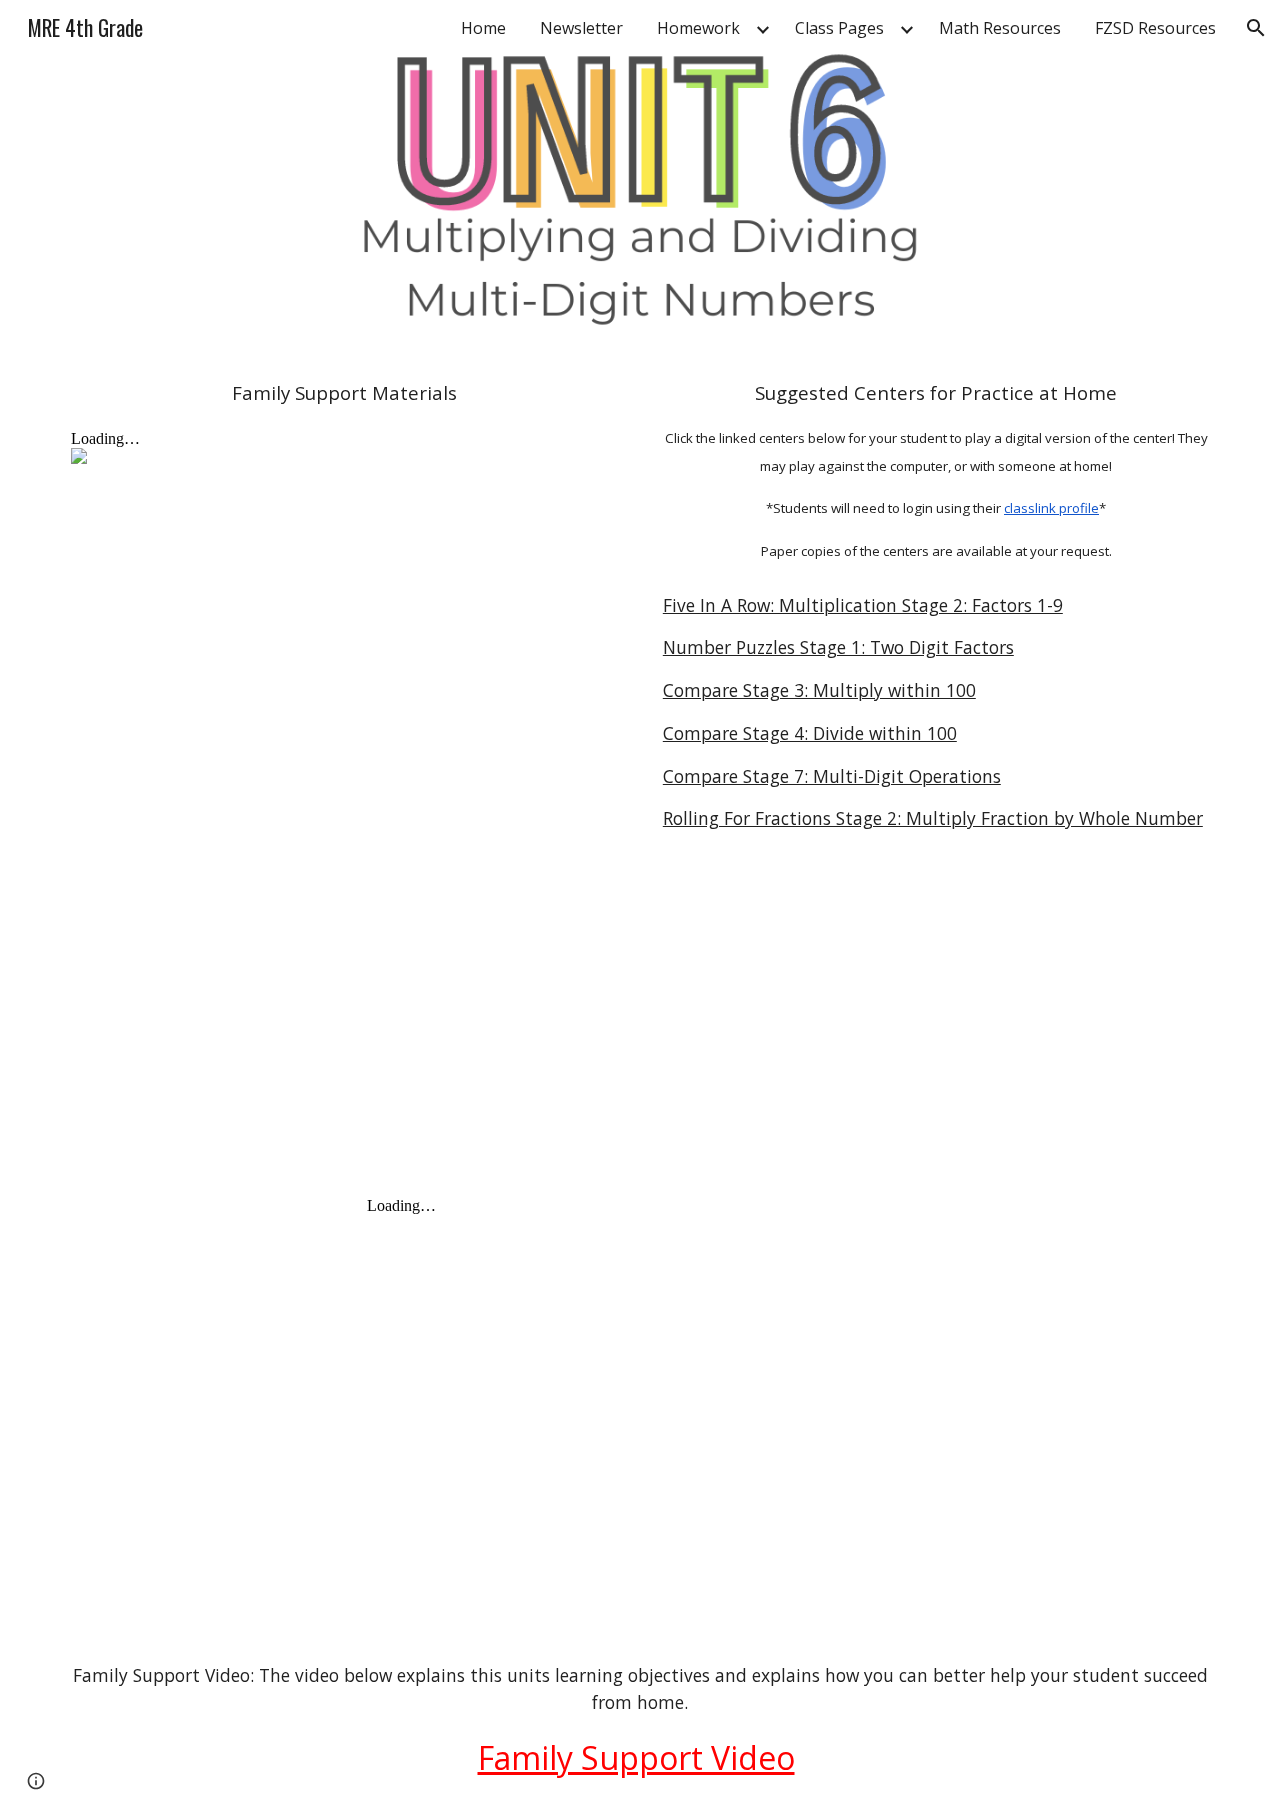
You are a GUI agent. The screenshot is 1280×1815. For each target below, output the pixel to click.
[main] (344, 393)
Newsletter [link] (581, 28)
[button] (1256, 28)
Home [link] (483, 28)
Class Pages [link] (839, 28)
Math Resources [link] (1000, 28)
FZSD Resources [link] (1155, 28)
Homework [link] (698, 28)
